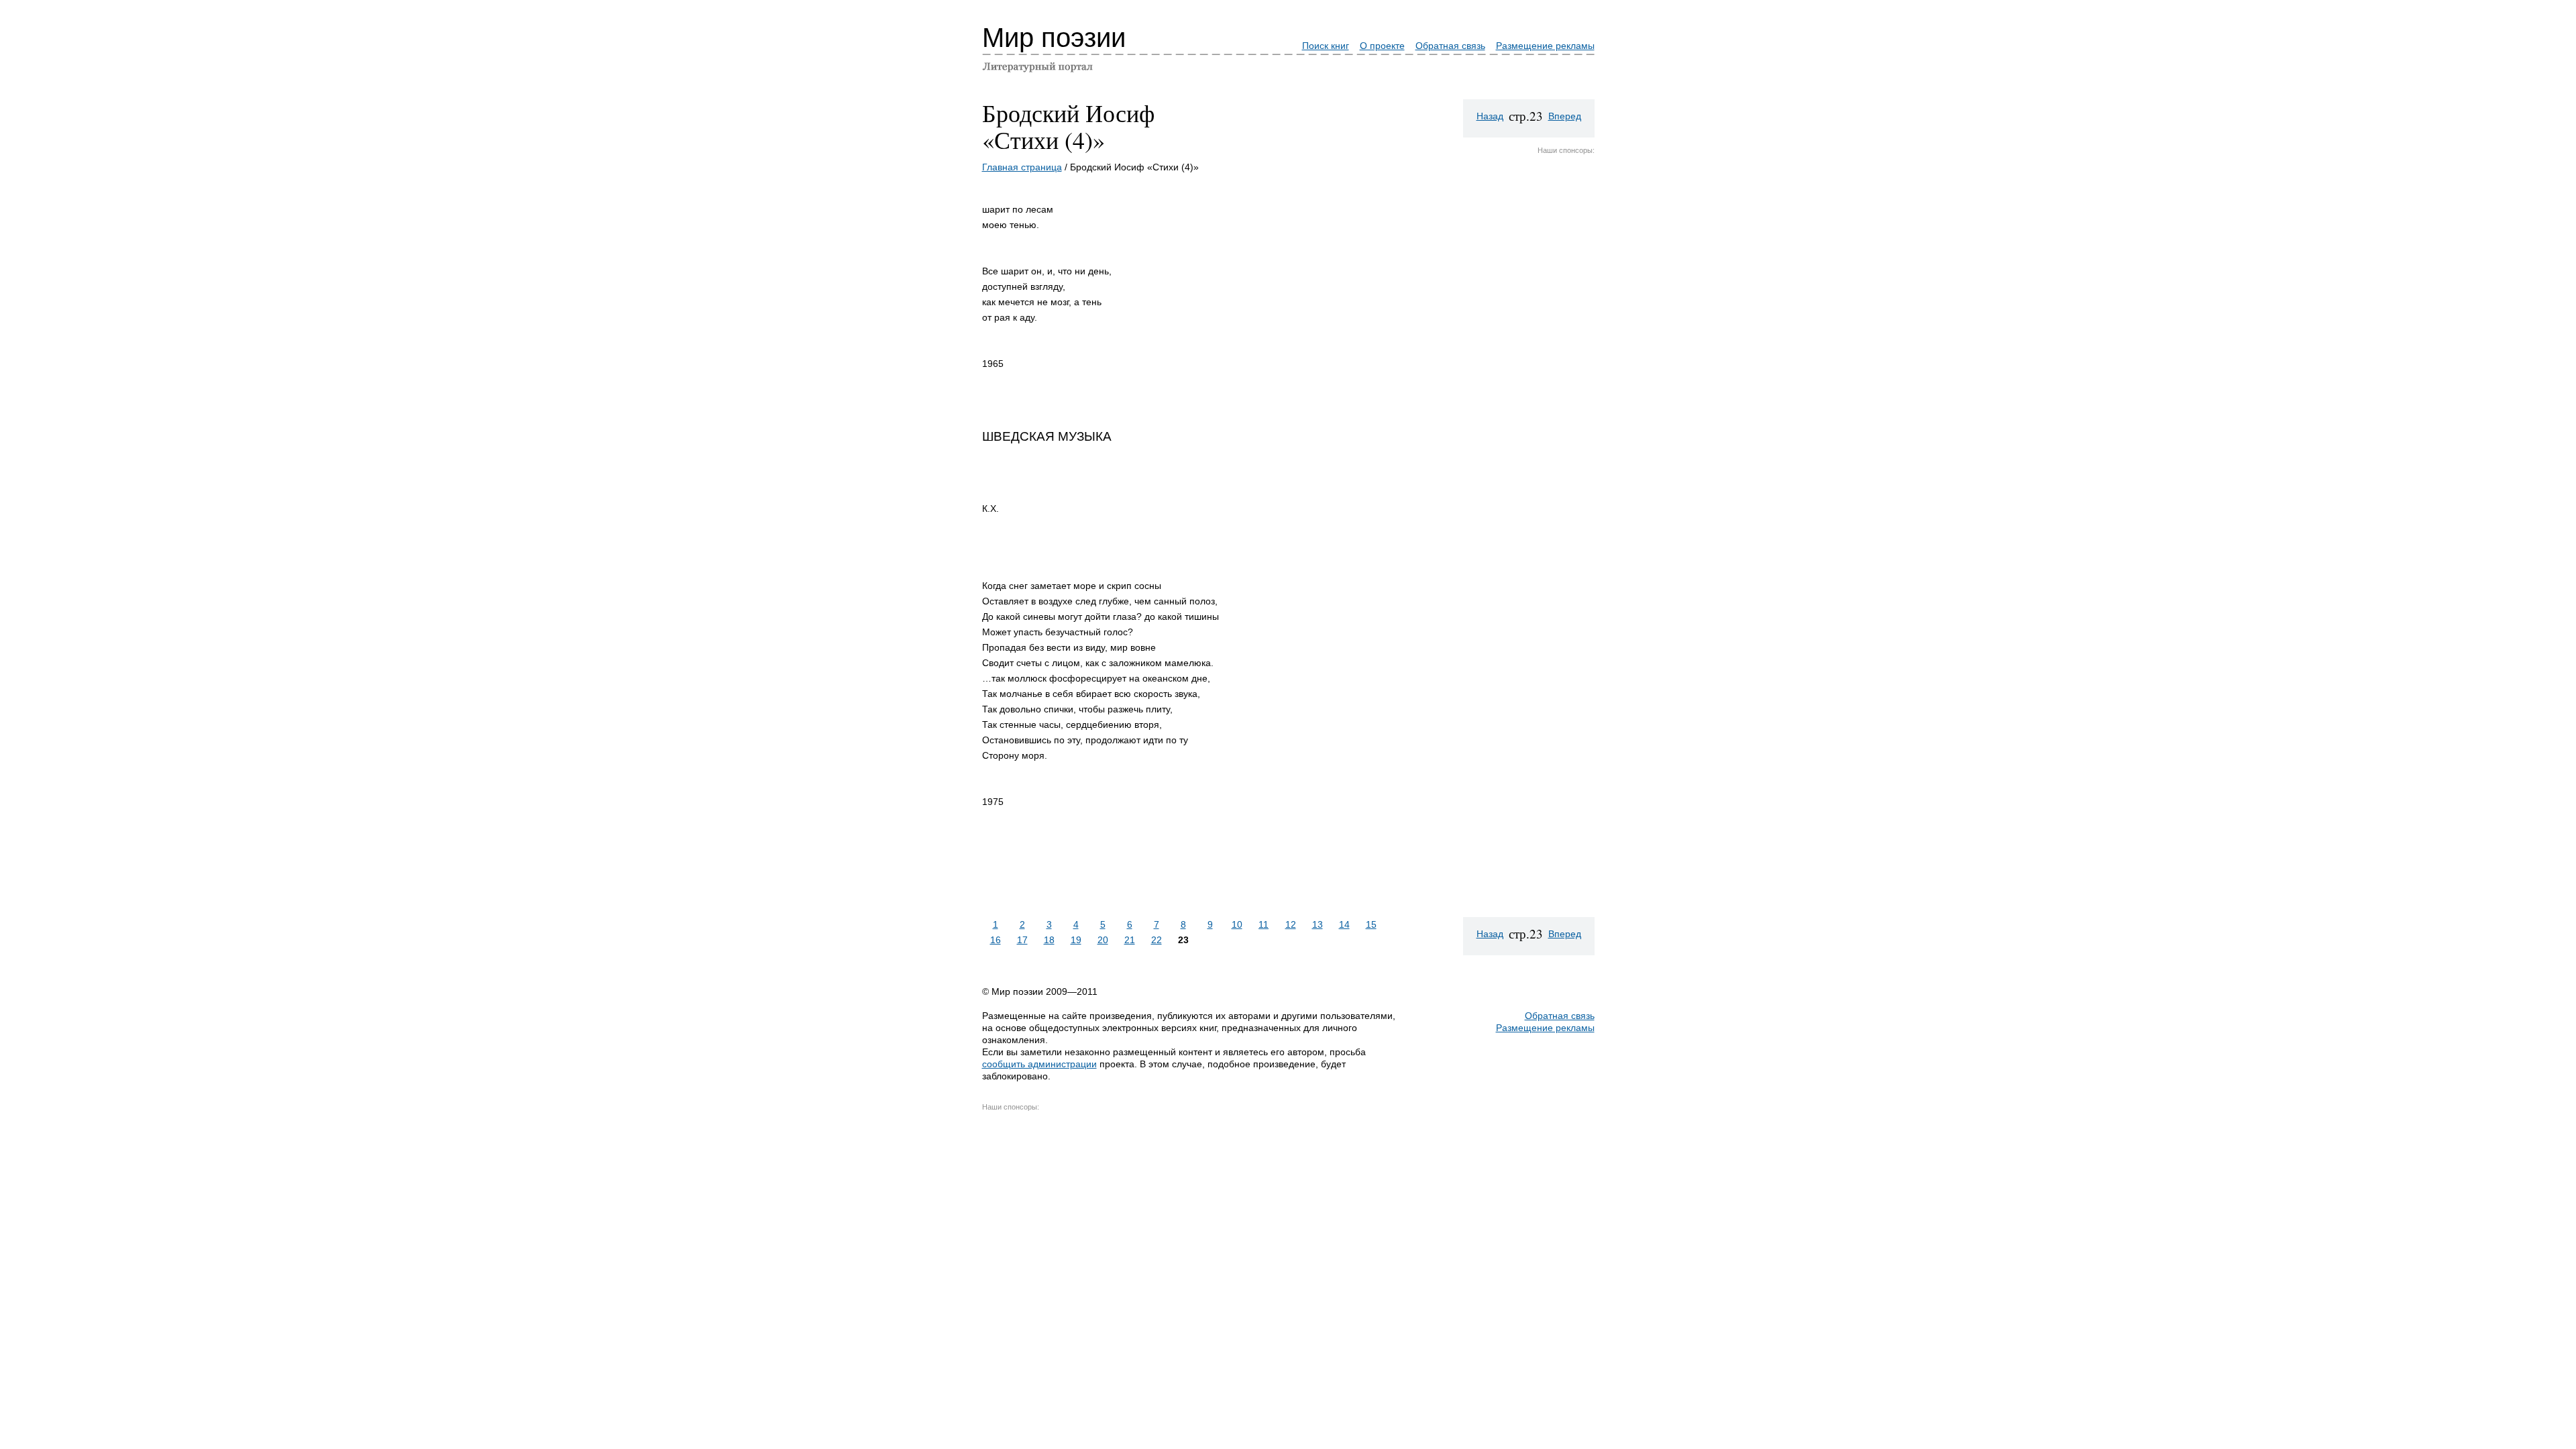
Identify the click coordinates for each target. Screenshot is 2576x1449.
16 (996, 940)
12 (1291, 924)
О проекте (1382, 46)
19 (1076, 940)
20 (1103, 940)
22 (1157, 940)
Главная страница (1022, 167)
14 (1344, 924)
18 (1049, 940)
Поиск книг (1326, 46)
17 (1022, 940)
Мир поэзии (1054, 38)
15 (1371, 924)
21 (1130, 940)
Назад (1490, 116)
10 (1237, 924)
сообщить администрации (1039, 1064)
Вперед (1565, 116)
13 (1318, 924)
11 (1264, 924)
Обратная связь (1450, 46)
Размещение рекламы (1545, 46)
